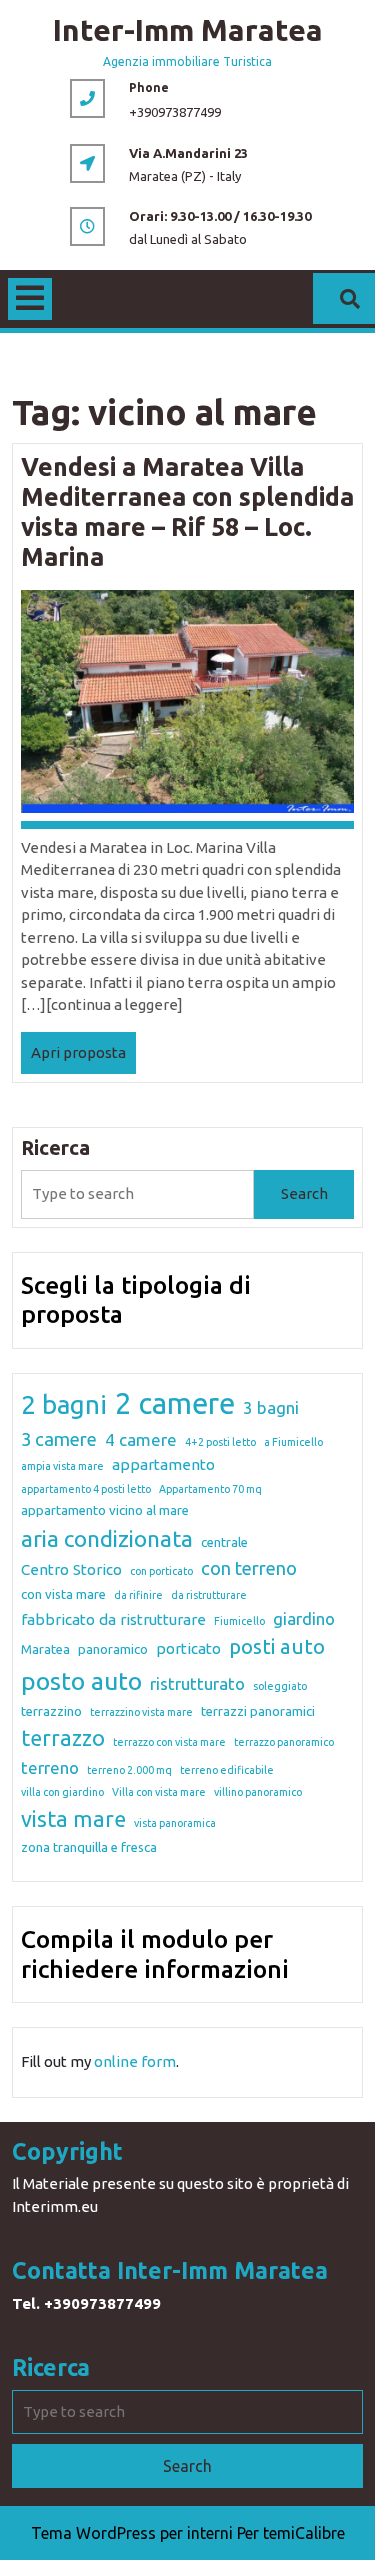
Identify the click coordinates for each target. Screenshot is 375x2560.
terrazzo (63, 1738)
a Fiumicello (293, 1442)
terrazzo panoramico (284, 1742)
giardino (304, 1618)
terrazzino (51, 1711)
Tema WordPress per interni (132, 2533)
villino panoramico (258, 1792)
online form (135, 2061)
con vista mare (63, 1594)
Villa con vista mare (159, 1792)
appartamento (163, 1464)
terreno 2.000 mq (129, 1770)
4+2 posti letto (220, 1442)
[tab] (30, 299)
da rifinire (138, 1595)
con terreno (249, 1568)
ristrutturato (197, 1683)
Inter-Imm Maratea (188, 30)
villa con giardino (62, 1792)
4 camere (141, 1439)
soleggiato (280, 1686)
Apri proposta (83, 1059)
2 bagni (64, 1404)
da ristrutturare (209, 1595)
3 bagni (271, 1407)
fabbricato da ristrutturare (113, 1619)
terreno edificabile (227, 1770)
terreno (50, 1767)
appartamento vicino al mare (105, 1510)
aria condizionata (107, 1538)
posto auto (81, 1681)
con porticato (161, 1571)
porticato (188, 1648)
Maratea (45, 1649)
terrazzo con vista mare (169, 1742)
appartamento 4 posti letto (86, 1489)
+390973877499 (175, 112)
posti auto (277, 1646)
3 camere (59, 1439)
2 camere (175, 1403)
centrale (224, 1542)
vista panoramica (175, 1823)
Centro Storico (71, 1569)
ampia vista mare (62, 1466)
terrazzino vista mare (141, 1712)
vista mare (73, 1819)
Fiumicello (239, 1621)
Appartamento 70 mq (210, 1489)
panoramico (113, 1649)
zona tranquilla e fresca (89, 1847)
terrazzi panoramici (258, 1711)
